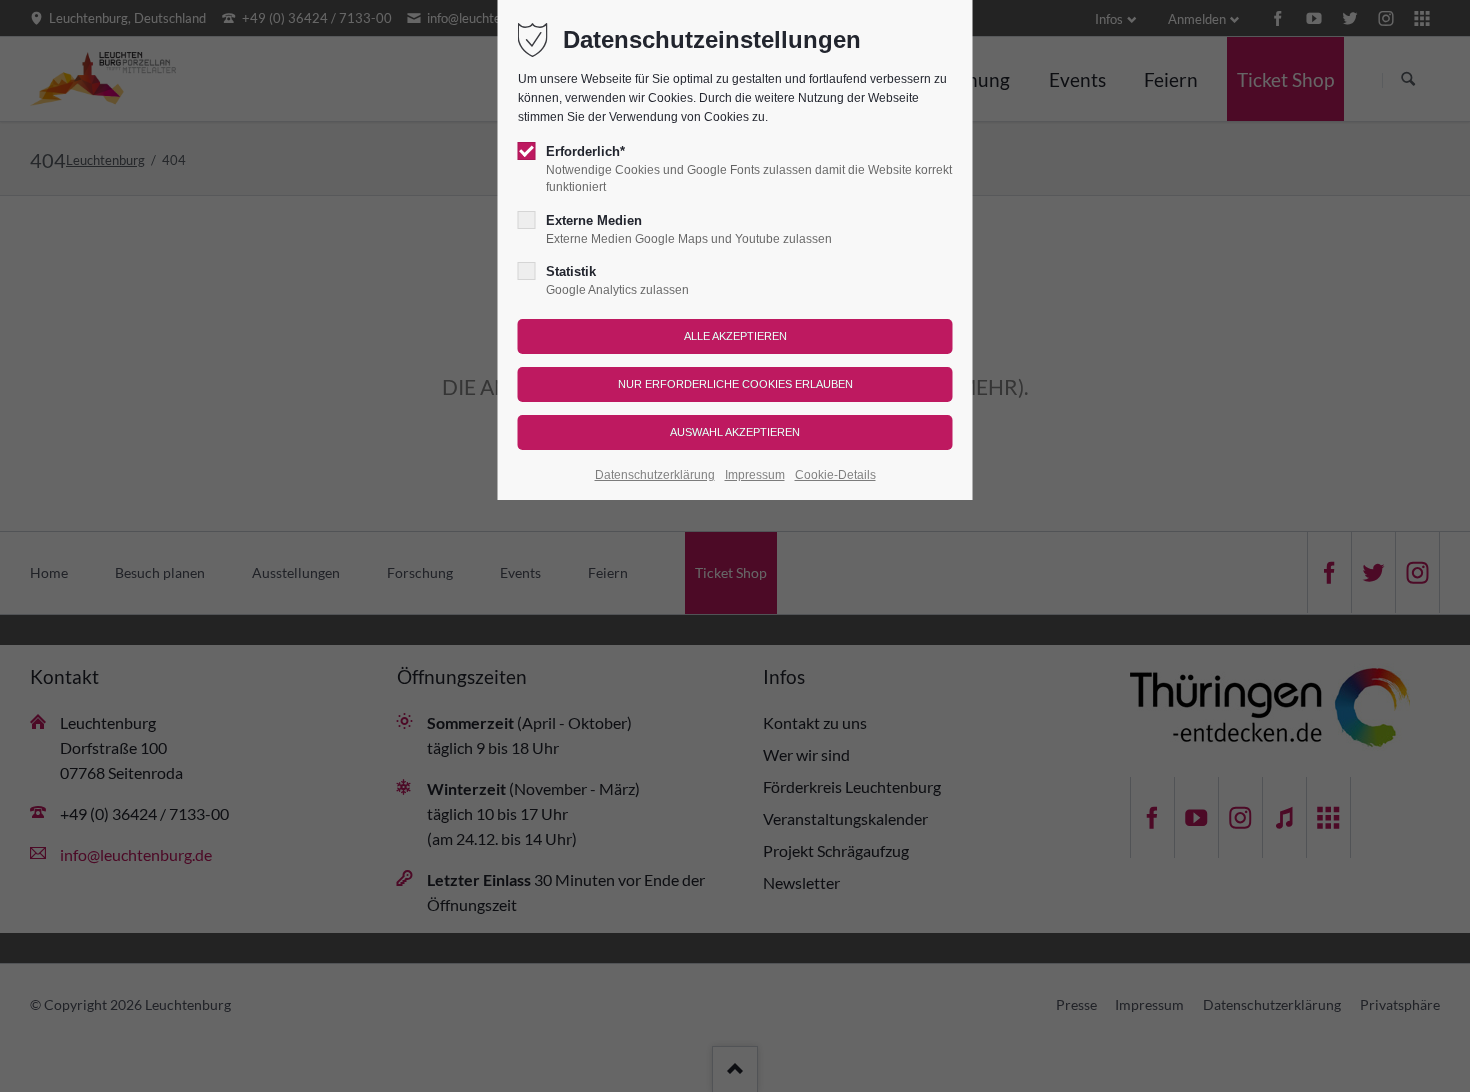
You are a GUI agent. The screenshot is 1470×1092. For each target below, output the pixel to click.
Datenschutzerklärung (655, 475)
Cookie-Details (835, 475)
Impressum (755, 475)
